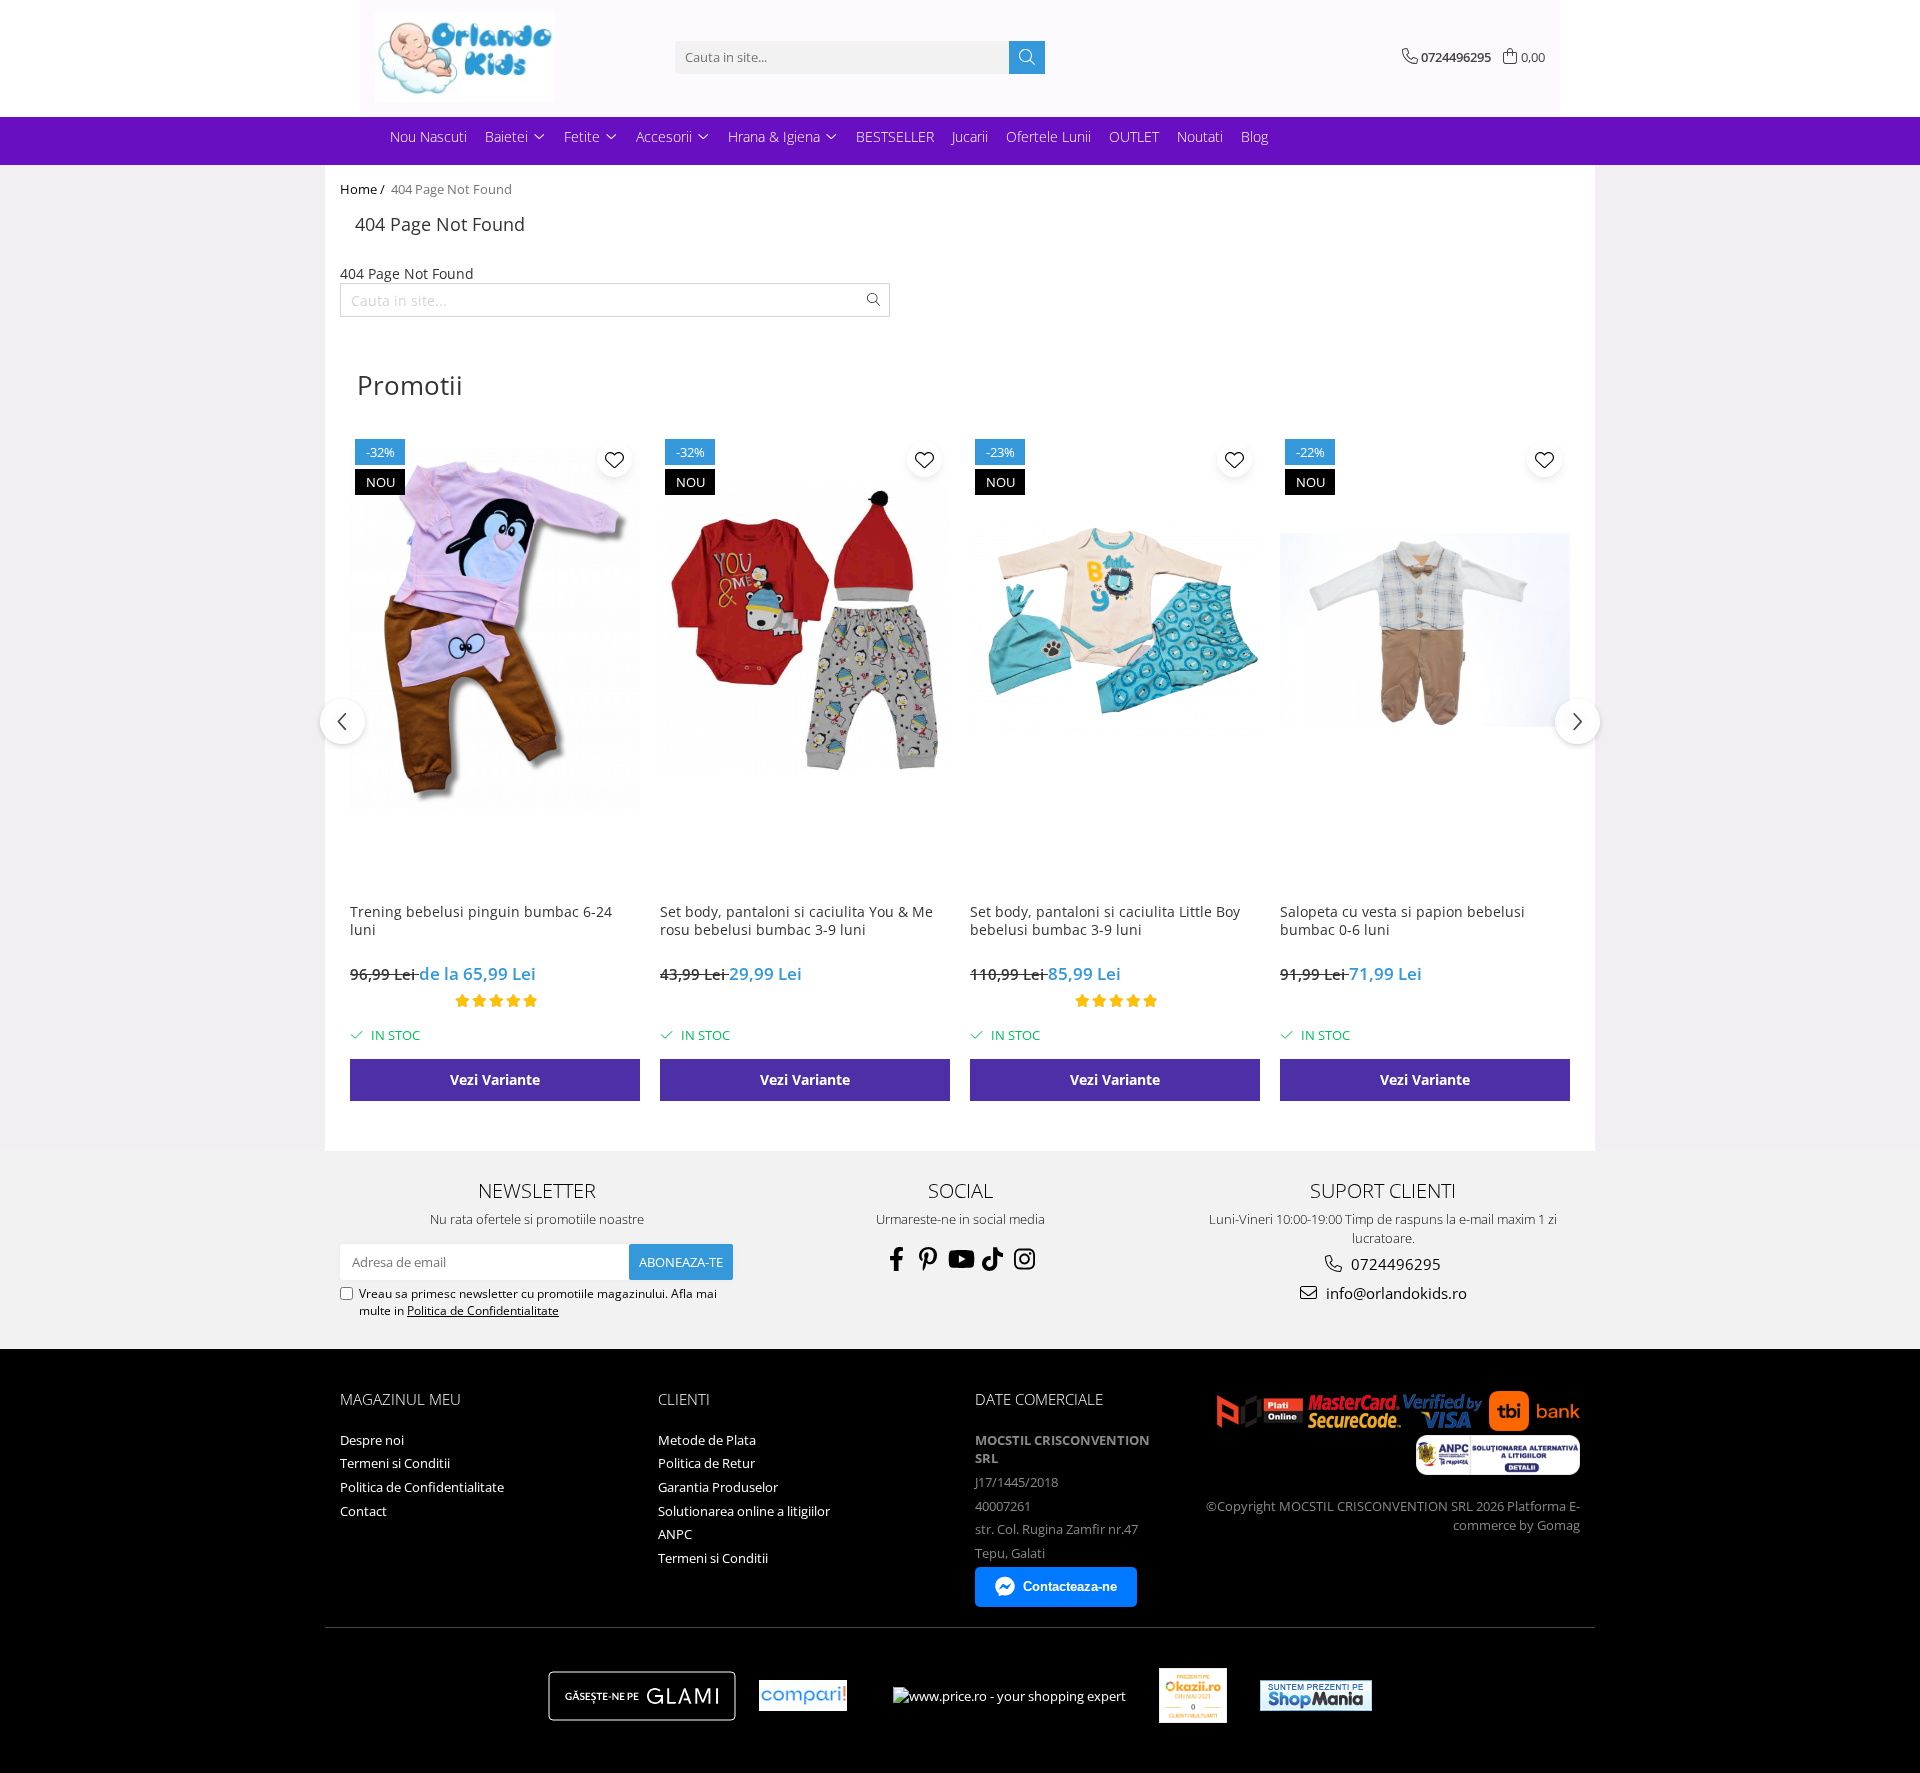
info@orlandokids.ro (1394, 1293)
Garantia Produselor (718, 1487)
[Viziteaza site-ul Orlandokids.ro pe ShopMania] (1316, 1695)
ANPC (675, 1534)
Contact (363, 1511)
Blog (1254, 136)
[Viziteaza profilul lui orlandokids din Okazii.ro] (1193, 1695)
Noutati (1200, 136)
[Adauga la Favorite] (614, 459)
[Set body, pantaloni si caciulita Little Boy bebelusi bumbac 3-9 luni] (1115, 630)
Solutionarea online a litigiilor (744, 1511)
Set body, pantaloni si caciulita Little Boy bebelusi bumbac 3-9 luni (1105, 921)
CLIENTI (684, 1399)
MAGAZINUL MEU (400, 1399)
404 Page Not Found (451, 189)
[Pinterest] (928, 1259)
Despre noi (372, 1440)
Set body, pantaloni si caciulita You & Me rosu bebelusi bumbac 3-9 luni (796, 921)
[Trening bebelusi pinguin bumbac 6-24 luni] (495, 630)
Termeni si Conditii (395, 1463)
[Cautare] (1027, 57)
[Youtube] (960, 1259)
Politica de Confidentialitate (483, 1310)
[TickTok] (992, 1259)
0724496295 (1394, 1264)
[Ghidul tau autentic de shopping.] (803, 1695)
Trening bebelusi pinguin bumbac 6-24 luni (481, 921)
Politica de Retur (706, 1463)
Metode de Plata (707, 1440)
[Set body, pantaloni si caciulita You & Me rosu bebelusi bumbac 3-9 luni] (805, 630)
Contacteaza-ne (1070, 1586)
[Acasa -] (475, 57)
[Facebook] (896, 1259)
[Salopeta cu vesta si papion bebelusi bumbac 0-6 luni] (1425, 630)
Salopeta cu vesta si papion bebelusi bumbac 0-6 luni (1402, 921)
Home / (364, 189)
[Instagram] (1024, 1259)
